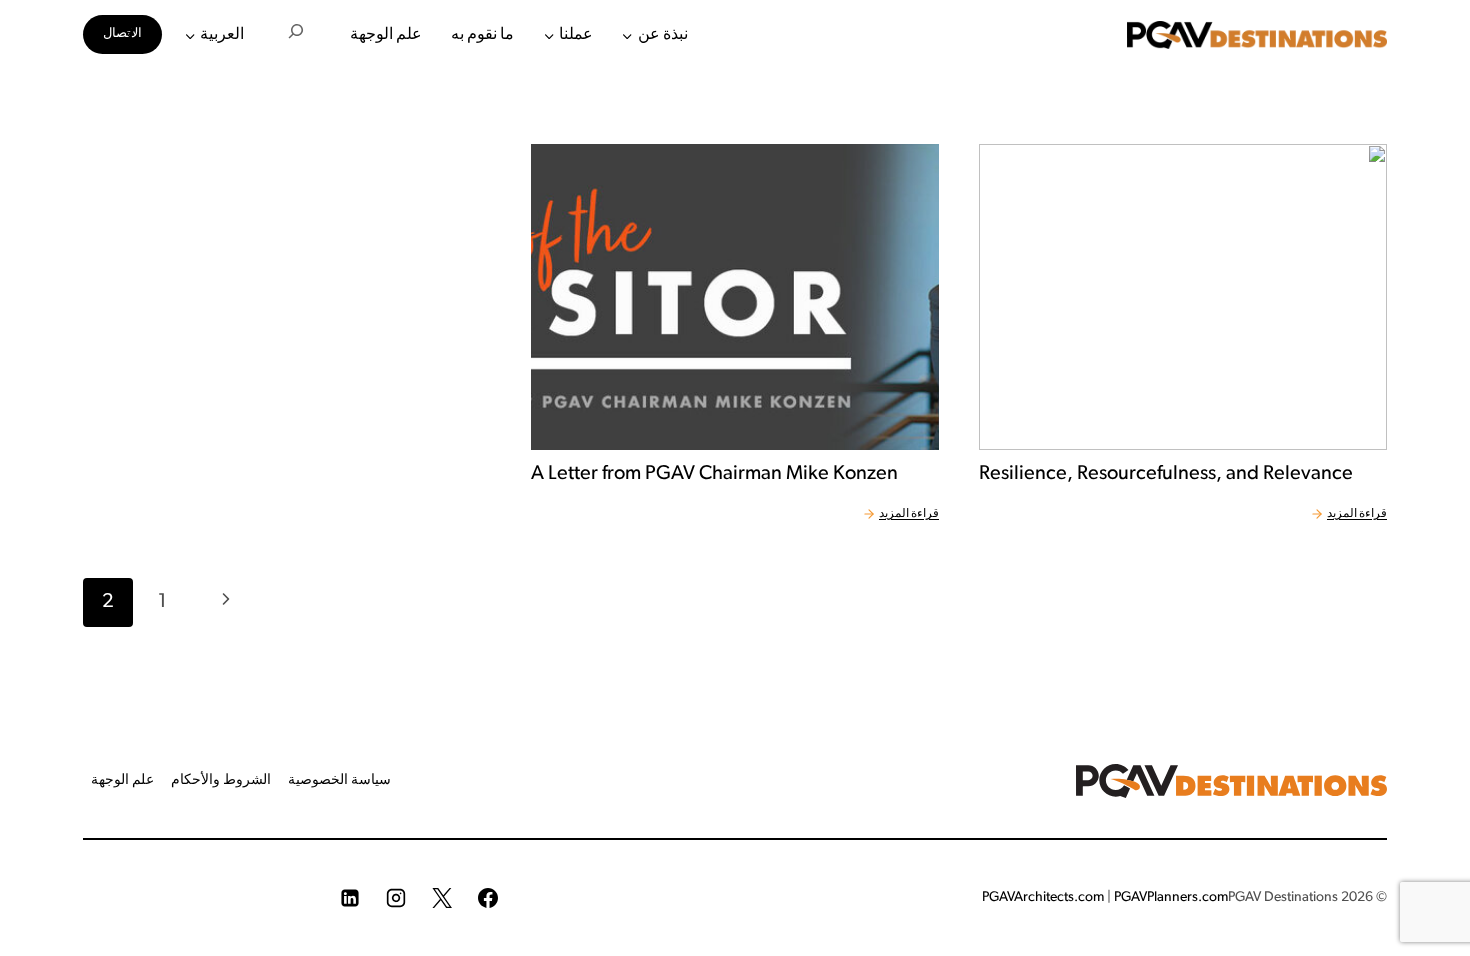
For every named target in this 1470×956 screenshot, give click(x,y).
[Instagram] (396, 898)
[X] (442, 898)
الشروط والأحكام (221, 780)
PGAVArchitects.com (1043, 897)
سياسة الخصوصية (339, 780)
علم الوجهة (386, 35)
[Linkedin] (350, 898)
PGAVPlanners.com (1171, 897)
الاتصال (122, 33)
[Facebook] (488, 898)
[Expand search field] (296, 35)
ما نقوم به (482, 35)
